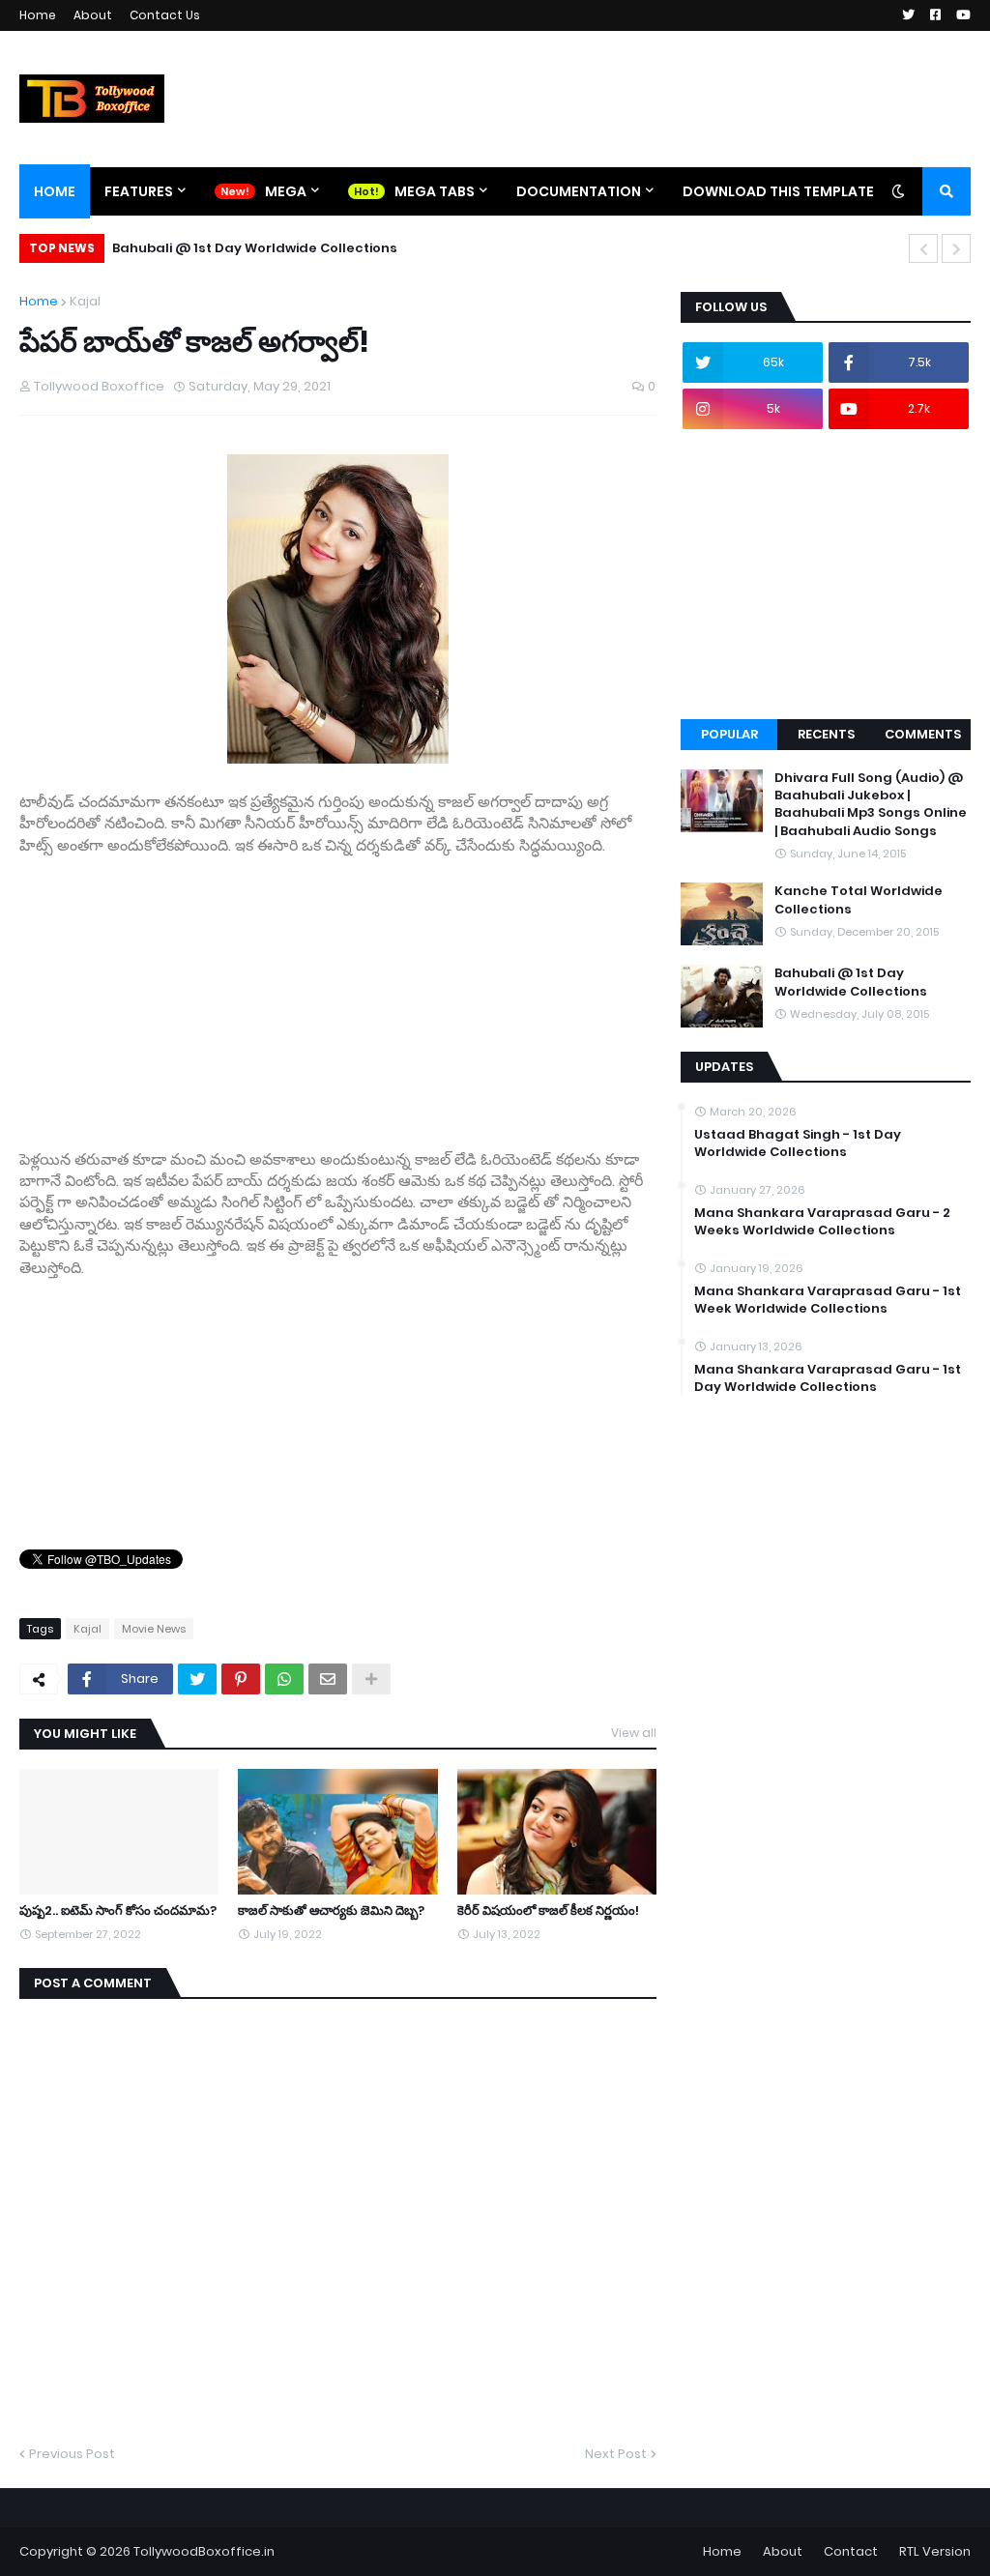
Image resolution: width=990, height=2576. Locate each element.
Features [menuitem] (139, 191)
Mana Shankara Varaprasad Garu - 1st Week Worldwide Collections (828, 1300)
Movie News (154, 1629)
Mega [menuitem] (286, 191)
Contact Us (165, 15)
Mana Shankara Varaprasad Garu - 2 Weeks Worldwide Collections (822, 1222)
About (93, 15)
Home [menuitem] (55, 191)
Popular (729, 734)
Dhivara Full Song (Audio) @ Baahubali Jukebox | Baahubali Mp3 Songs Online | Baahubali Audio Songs (871, 805)
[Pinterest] (241, 1679)
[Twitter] (197, 1679)
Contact (851, 2551)
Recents (826, 734)
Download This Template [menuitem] (778, 191)
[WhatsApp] (284, 1679)
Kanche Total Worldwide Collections (859, 900)
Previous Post (72, 2454)
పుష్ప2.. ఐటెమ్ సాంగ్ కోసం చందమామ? (118, 1911)
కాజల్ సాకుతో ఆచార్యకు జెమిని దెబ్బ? (331, 1911)
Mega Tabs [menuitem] (435, 191)
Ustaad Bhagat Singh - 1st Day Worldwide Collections (798, 1143)
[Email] (328, 1679)
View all (634, 1733)
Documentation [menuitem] (579, 191)
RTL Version (935, 2551)
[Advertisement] (338, 992)
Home (38, 15)
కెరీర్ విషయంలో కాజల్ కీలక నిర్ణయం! (548, 1911)
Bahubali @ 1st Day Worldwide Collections (255, 248)
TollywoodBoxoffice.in (204, 2551)
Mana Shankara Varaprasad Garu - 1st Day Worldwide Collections (828, 1378)
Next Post (616, 2454)
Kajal (85, 301)
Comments (923, 734)
